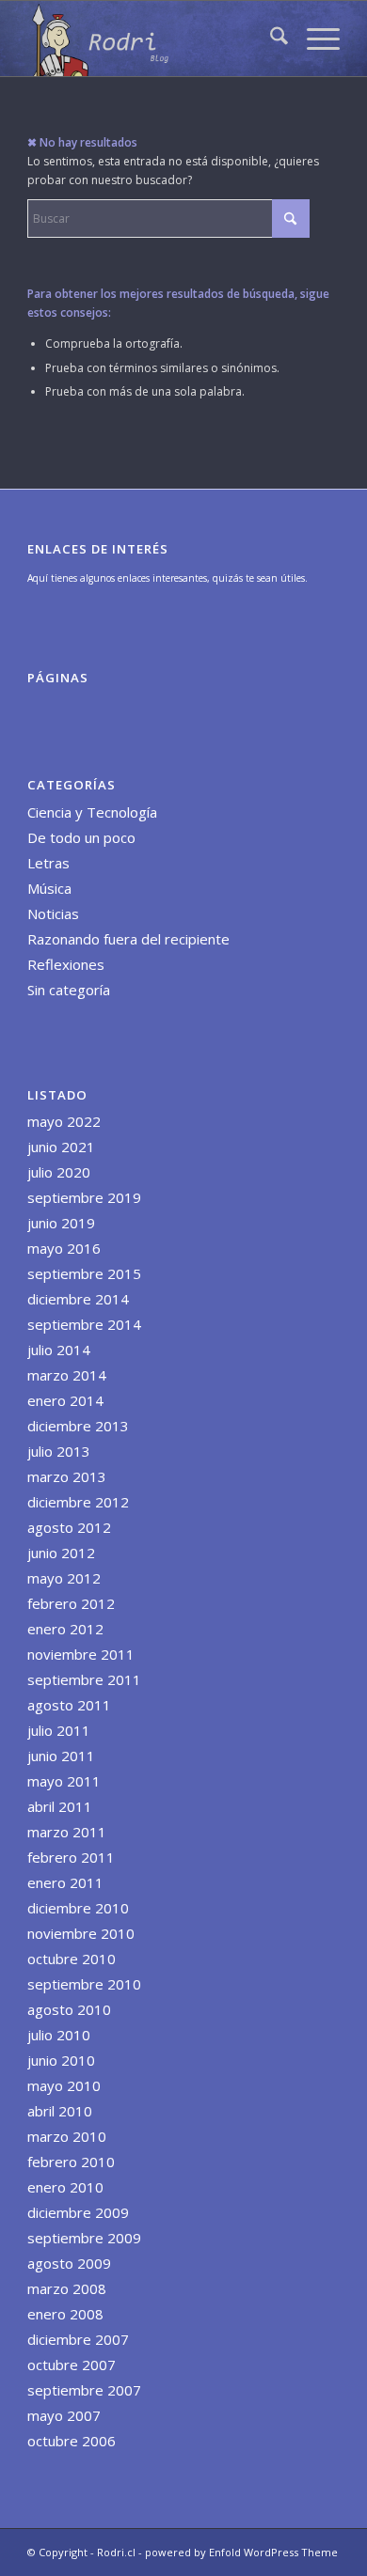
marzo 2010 (67, 2136)
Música (49, 888)
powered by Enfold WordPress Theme (241, 2552)
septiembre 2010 (84, 1984)
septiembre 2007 (84, 2390)
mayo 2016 (64, 1248)
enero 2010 (65, 2187)
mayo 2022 (64, 1121)
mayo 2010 (64, 2085)
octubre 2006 (72, 2441)
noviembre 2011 (81, 1654)
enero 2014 (65, 1400)
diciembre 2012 (78, 1502)
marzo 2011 (67, 1832)
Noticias (53, 913)
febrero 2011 (71, 1857)
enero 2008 (65, 2314)
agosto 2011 (69, 1705)
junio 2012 (61, 1553)
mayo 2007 (64, 2415)
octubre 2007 (72, 2365)
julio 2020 (59, 1172)
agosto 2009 (69, 2263)
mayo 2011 (64, 1781)
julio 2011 (59, 1730)
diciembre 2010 (78, 1908)
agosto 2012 (69, 1527)
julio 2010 (59, 2035)
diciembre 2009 (78, 2212)
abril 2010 (60, 2111)
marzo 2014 (67, 1375)
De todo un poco (81, 837)
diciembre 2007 (78, 2339)
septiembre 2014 (84, 1324)
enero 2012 (65, 1629)
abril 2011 (60, 1806)
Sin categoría (69, 990)
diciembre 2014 (78, 1299)
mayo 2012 (64, 1578)
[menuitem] (270, 39)
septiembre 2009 (84, 2238)
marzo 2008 (67, 2288)
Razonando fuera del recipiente (128, 939)
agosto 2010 (69, 2009)
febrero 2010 (71, 2162)
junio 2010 (61, 2060)
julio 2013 (59, 1451)
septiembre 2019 (84, 1197)
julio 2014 (59, 1350)
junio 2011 (61, 1756)
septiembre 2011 (84, 1679)
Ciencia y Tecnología (92, 812)
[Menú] (314, 39)
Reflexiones (66, 964)
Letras (48, 863)
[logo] (152, 39)
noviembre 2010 (81, 1933)
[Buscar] (270, 39)
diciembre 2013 (78, 1426)
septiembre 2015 (84, 1273)
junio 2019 (61, 1223)
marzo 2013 (67, 1476)
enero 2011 (65, 1882)
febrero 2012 (71, 1603)
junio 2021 (61, 1147)
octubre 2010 (72, 1959)
